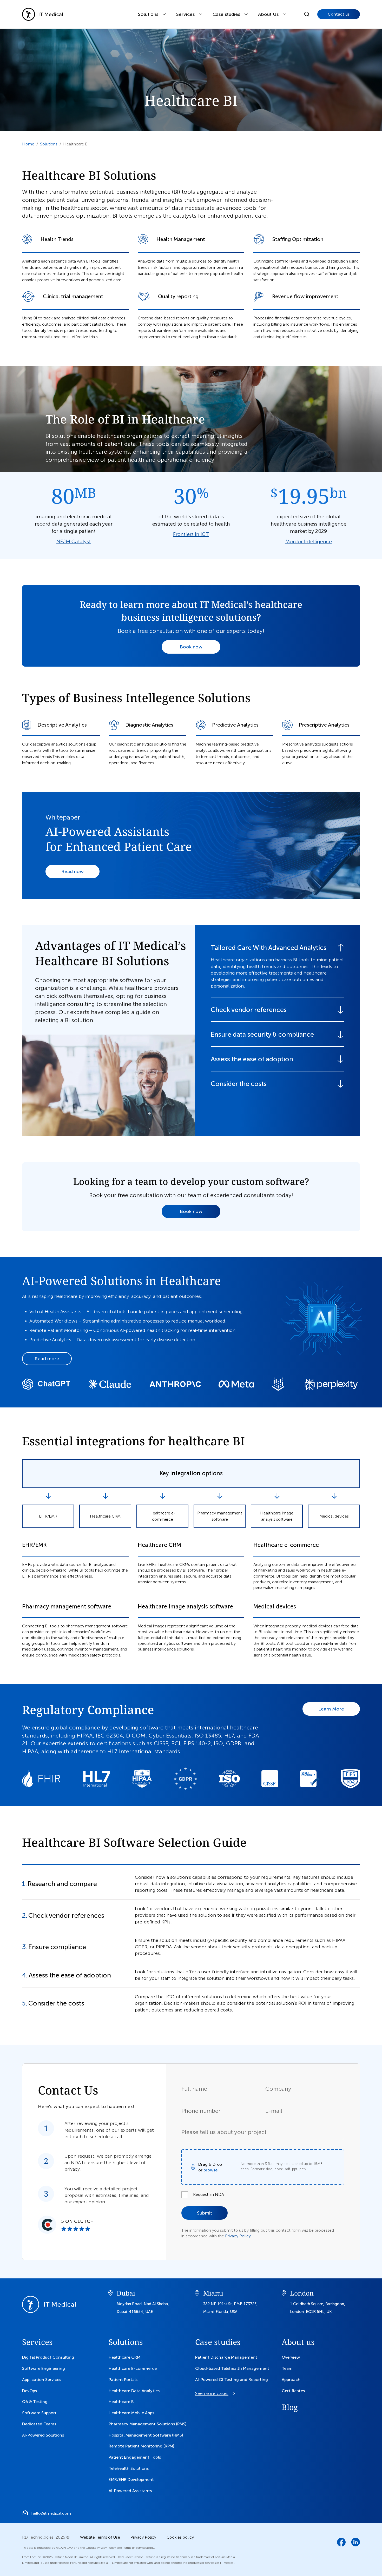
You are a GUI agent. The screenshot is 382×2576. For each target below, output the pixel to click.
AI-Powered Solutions (43, 2435)
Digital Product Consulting (48, 2357)
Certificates (293, 2391)
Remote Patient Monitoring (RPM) (141, 2446)
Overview (291, 2357)
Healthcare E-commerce (133, 2368)
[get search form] (307, 14)
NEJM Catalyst (74, 541)
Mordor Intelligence (309, 541)
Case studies (218, 2342)
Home (28, 144)
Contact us (339, 14)
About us (298, 2342)
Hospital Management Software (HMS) (146, 2435)
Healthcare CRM (105, 1516)
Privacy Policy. (238, 2236)
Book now (191, 647)
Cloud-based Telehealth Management (232, 2368)
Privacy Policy (143, 2537)
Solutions (148, 14)
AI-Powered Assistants (130, 2491)
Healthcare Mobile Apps (131, 2413)
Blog (290, 2407)
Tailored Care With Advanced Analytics (269, 948)
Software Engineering (44, 2368)
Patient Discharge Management (226, 2357)
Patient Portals (123, 2380)
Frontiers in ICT (191, 534)
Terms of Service (134, 2548)
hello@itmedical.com (51, 2513)
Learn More (331, 1709)
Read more (47, 1359)
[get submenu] (164, 14)
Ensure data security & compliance (262, 1034)
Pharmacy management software (220, 1516)
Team (287, 2368)
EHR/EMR (48, 1516)
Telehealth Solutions (129, 2468)
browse (210, 2170)
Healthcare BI (122, 2402)
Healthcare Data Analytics (134, 2391)
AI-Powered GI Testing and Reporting (232, 2380)
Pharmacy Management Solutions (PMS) (147, 2424)
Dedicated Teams (39, 2424)
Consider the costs (239, 1084)
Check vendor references (249, 1010)
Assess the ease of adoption (252, 1059)
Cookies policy (180, 2537)
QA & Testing (35, 2402)
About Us (268, 14)
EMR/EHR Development (131, 2480)
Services (185, 14)
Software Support (39, 2413)
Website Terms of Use (100, 2537)
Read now (73, 871)
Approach (291, 2380)
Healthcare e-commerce (162, 1516)
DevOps (29, 2391)
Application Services (42, 2380)
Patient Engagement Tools (135, 2457)
